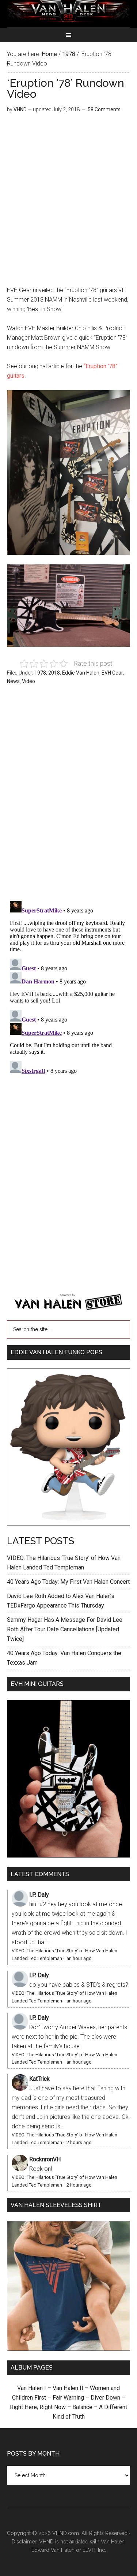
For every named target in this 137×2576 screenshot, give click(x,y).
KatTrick (39, 2079)
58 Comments (104, 109)
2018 (54, 673)
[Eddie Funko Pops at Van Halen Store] (68, 1524)
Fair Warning (68, 2398)
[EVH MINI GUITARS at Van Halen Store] (68, 1856)
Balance (82, 2407)
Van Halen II (68, 2388)
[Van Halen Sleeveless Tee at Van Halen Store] (68, 2349)
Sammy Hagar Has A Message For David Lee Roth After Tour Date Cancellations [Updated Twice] (65, 1629)
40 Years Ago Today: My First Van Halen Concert (68, 1582)
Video (28, 681)
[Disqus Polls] (69, 797)
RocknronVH (45, 2159)
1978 (40, 673)
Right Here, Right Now (38, 2407)
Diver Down (105, 2398)
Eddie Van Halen (81, 673)
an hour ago (79, 1958)
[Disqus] (69, 989)
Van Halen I (32, 2388)
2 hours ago (79, 2142)
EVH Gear (112, 673)
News (13, 681)
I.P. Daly (39, 1895)
